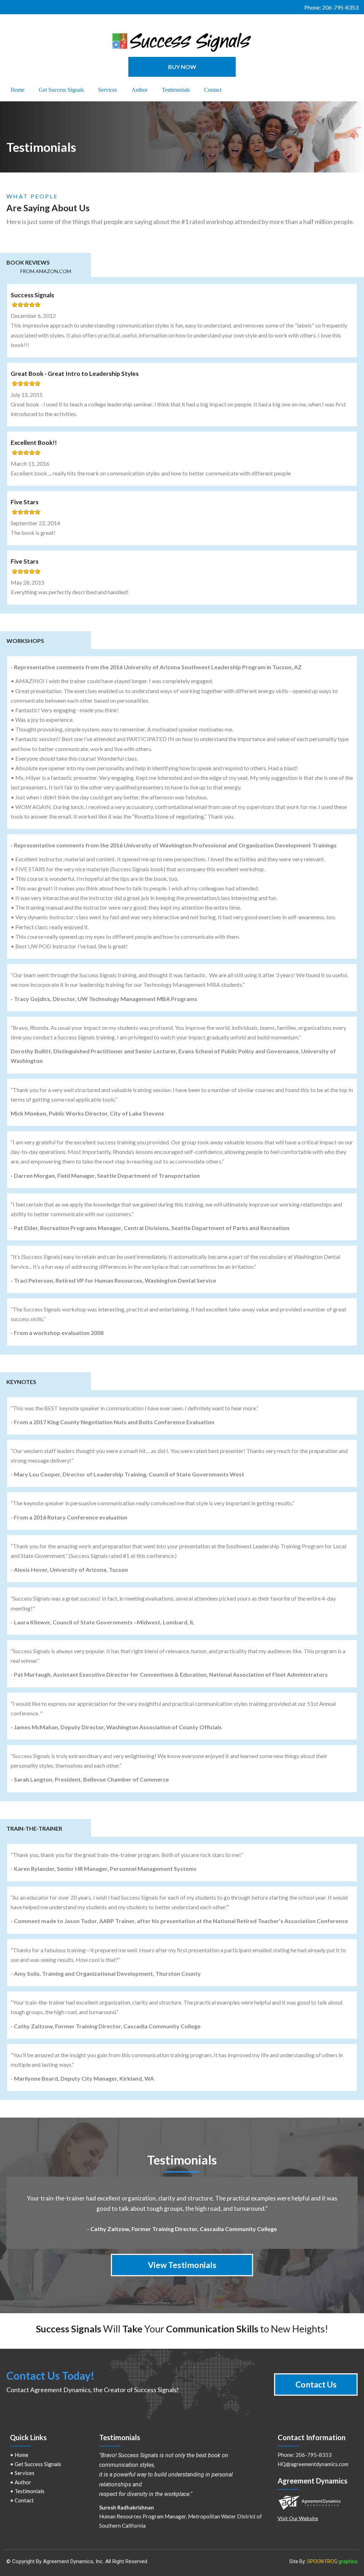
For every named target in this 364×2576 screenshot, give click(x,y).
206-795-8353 (340, 7)
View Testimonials (182, 2265)
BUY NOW (182, 67)
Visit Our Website (298, 2518)
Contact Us (316, 2384)
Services (25, 2473)
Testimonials (30, 2491)
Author (23, 2482)
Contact (24, 2500)
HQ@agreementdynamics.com (313, 2464)
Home (22, 2455)
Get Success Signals (38, 2464)
